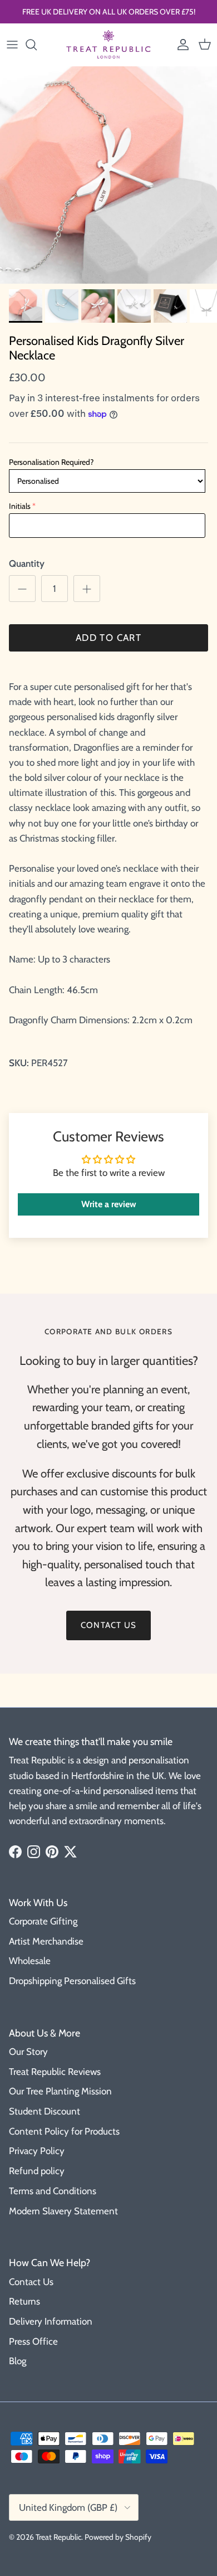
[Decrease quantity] (22, 589)
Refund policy (37, 2171)
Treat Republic (58, 2537)
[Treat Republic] (108, 45)
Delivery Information (51, 2321)
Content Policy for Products (64, 2131)
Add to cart (108, 638)
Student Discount (45, 2111)
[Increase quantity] (87, 589)
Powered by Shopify (118, 2537)
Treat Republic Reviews (55, 2072)
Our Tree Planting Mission (60, 2091)
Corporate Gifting (43, 1921)
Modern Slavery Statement (63, 2211)
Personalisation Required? (51, 462)
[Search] (37, 45)
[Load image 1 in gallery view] (108, 175)
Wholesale (30, 1961)
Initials (20, 506)
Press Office (33, 2341)
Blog (18, 2361)
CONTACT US (108, 1625)
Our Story (28, 2052)
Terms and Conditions (53, 2191)
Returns (24, 2301)
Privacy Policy (37, 2151)
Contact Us (31, 2282)
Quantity (27, 563)
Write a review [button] (109, 1204)
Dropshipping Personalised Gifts (72, 1981)
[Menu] (12, 45)
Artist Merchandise (46, 1941)
